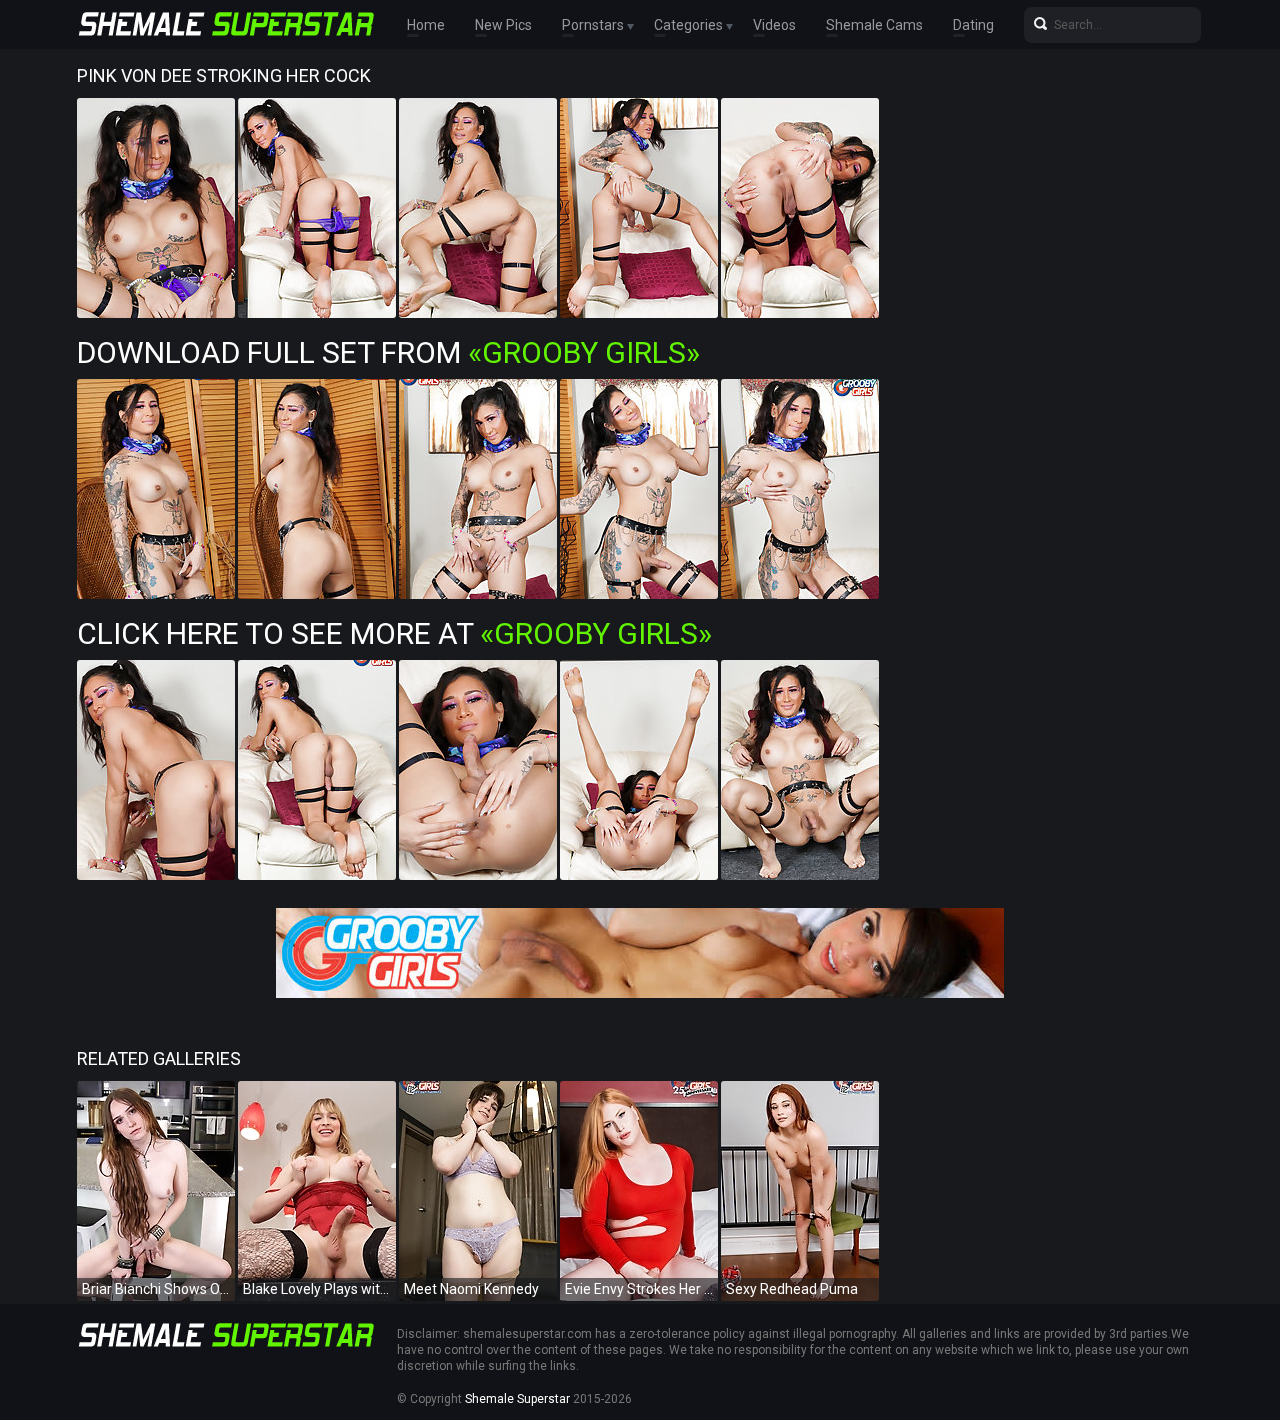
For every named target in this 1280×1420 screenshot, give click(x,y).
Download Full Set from (388, 352)
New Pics (503, 25)
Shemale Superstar (517, 1399)
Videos (774, 25)
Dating (973, 25)
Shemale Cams (874, 25)
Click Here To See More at (394, 633)
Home (426, 25)
